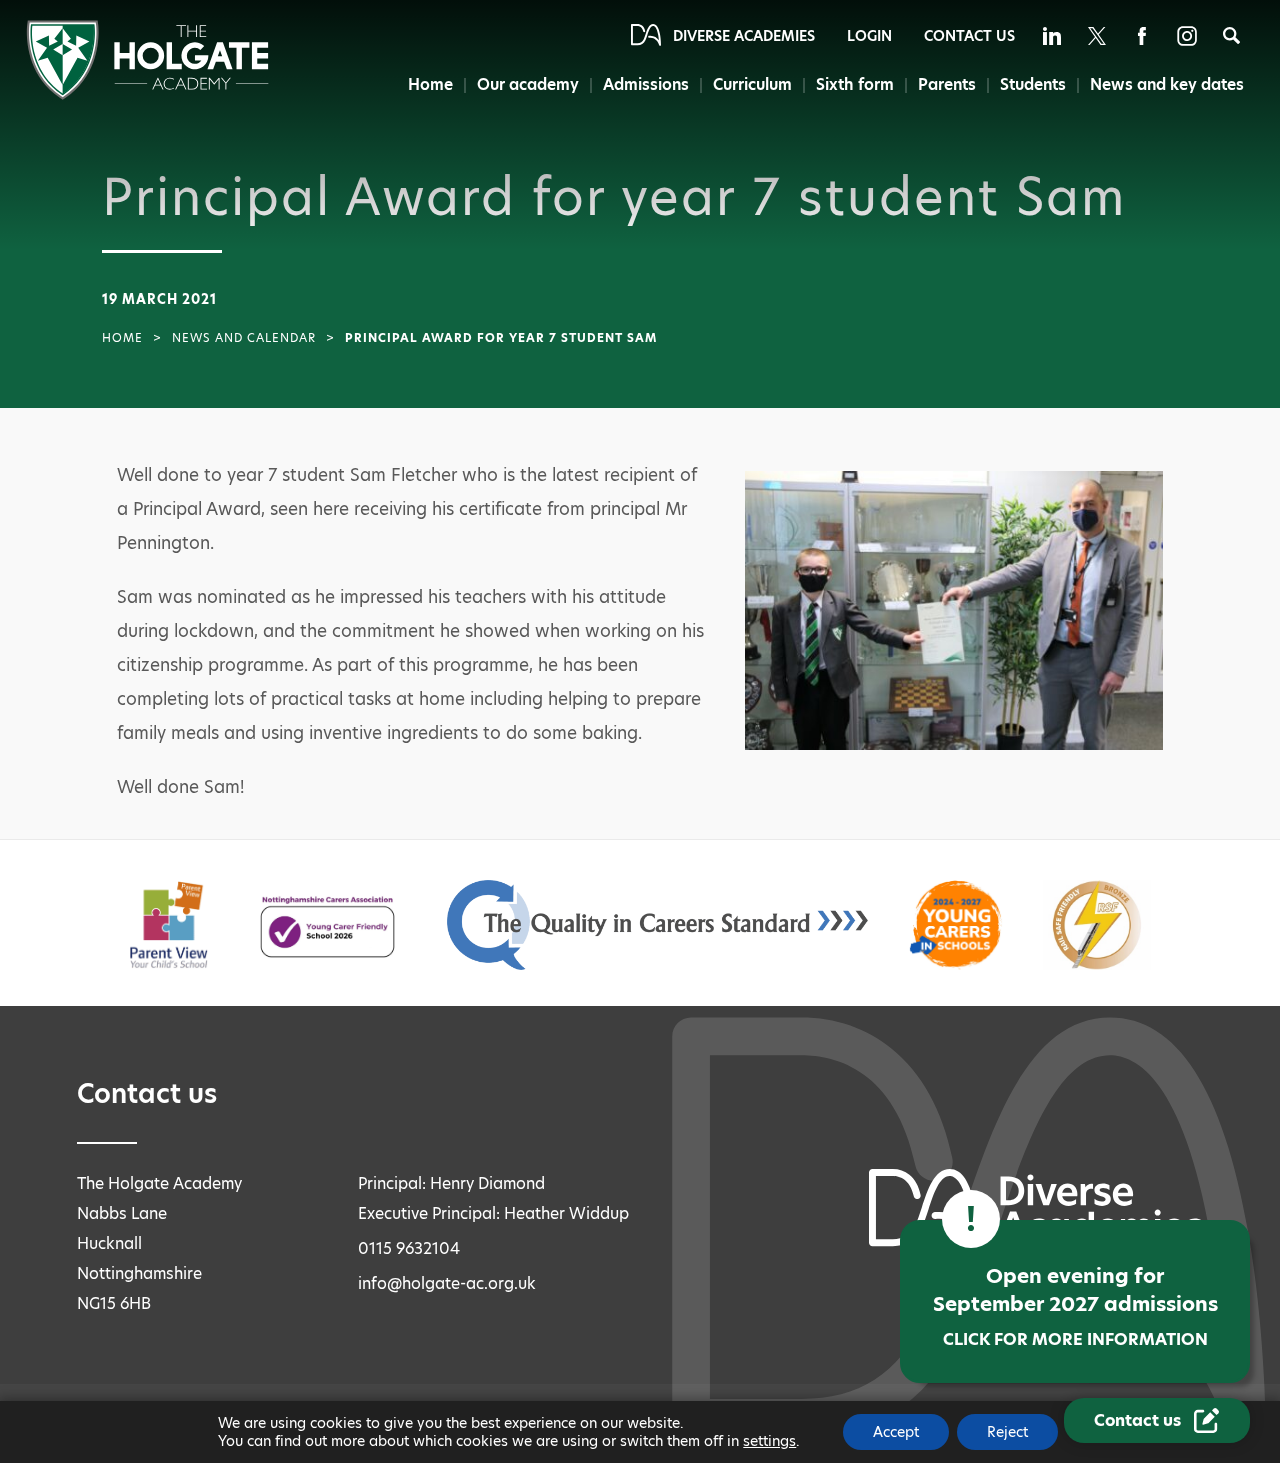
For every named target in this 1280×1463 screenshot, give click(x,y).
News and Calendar (244, 338)
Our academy (528, 84)
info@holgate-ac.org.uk (447, 1283)
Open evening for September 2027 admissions (1075, 1306)
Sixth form (855, 84)
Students (1033, 84)
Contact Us (969, 36)
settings (769, 1441)
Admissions (646, 84)
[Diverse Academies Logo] (147, 94)
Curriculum (752, 84)
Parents (947, 84)
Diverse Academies (744, 36)
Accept (896, 1432)
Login (869, 36)
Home (430, 84)
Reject (1007, 1432)
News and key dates (1167, 84)
